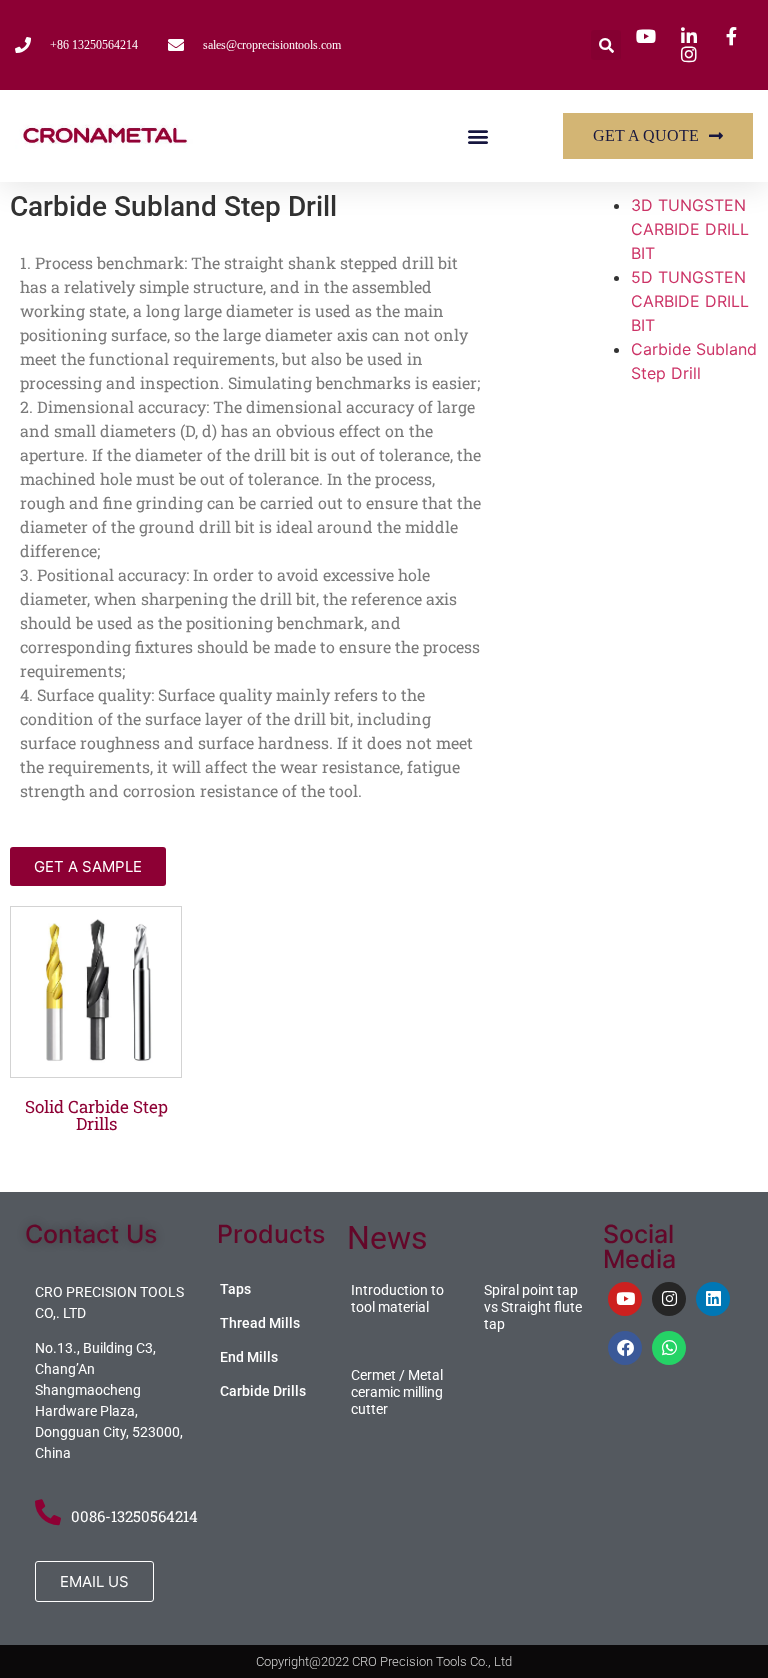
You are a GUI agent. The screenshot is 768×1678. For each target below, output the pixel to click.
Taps (235, 1289)
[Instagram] (669, 1299)
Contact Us (91, 1234)
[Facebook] (625, 1348)
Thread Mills (260, 1323)
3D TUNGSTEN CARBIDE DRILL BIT (690, 229)
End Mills (249, 1357)
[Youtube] (625, 1299)
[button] (606, 45)
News (387, 1238)
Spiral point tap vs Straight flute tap (533, 1307)
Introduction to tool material (397, 1298)
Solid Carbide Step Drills (96, 1115)
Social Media (639, 1246)
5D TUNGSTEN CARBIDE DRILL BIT (690, 301)
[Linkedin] (713, 1299)
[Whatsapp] (669, 1348)
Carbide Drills (263, 1391)
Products (271, 1234)
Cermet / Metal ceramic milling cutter (397, 1392)
